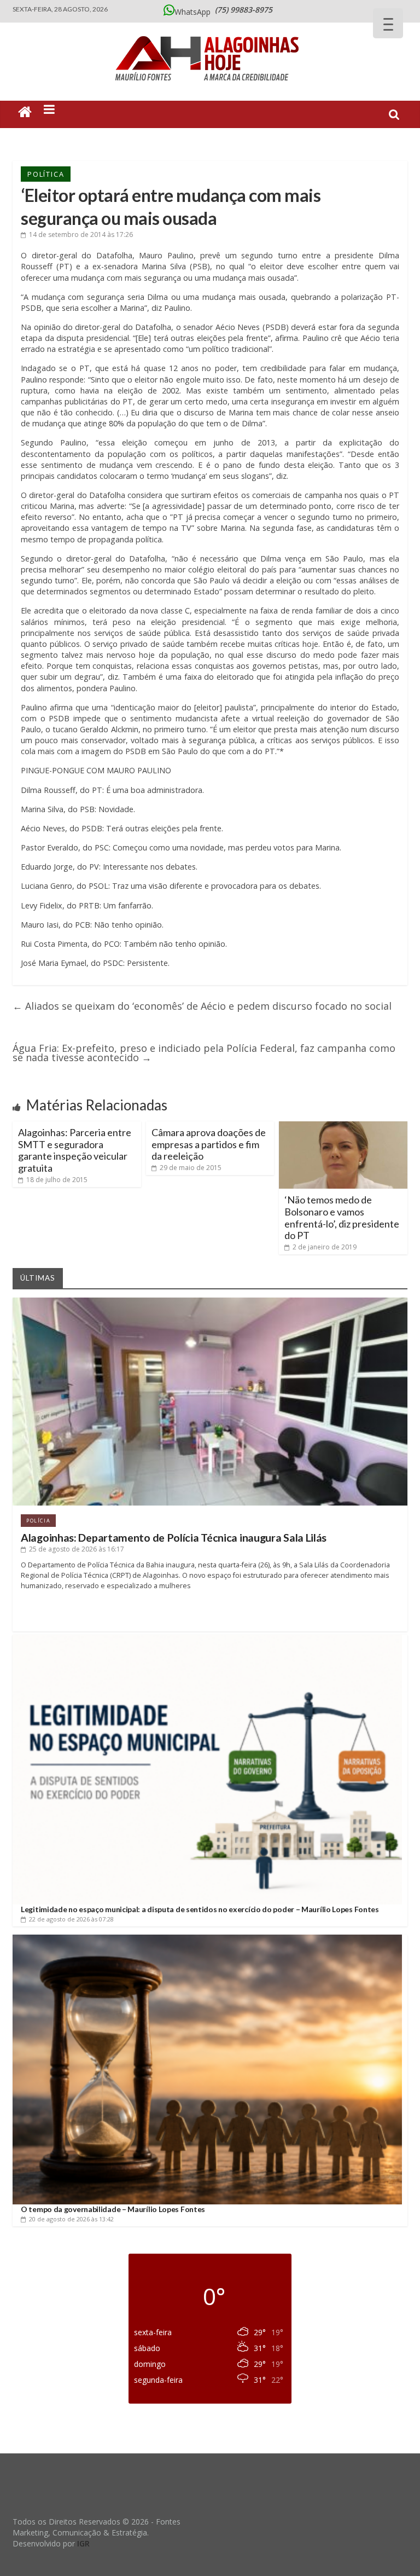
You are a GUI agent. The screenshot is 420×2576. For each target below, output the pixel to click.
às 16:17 (77, 1549)
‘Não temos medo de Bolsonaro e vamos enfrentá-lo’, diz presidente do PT (342, 1217)
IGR (83, 2543)
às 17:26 (81, 235)
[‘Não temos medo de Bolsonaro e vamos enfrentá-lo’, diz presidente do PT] (343, 1126)
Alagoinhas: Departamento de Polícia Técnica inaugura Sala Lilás (174, 1538)
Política (46, 174)
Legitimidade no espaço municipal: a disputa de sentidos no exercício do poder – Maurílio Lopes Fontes (200, 1909)
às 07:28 (71, 1919)
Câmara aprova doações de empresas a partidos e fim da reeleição (209, 1144)
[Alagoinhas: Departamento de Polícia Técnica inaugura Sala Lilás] (210, 1302)
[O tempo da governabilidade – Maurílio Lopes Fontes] (207, 1939)
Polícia (38, 1521)
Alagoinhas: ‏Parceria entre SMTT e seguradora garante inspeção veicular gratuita (75, 1150)
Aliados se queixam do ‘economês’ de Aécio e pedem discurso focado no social (202, 1006)
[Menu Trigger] (388, 23)
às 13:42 (71, 2219)
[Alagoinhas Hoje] (210, 32)
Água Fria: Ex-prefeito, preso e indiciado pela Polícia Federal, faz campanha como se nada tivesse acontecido (204, 1053)
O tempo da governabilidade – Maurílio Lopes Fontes (113, 2209)
